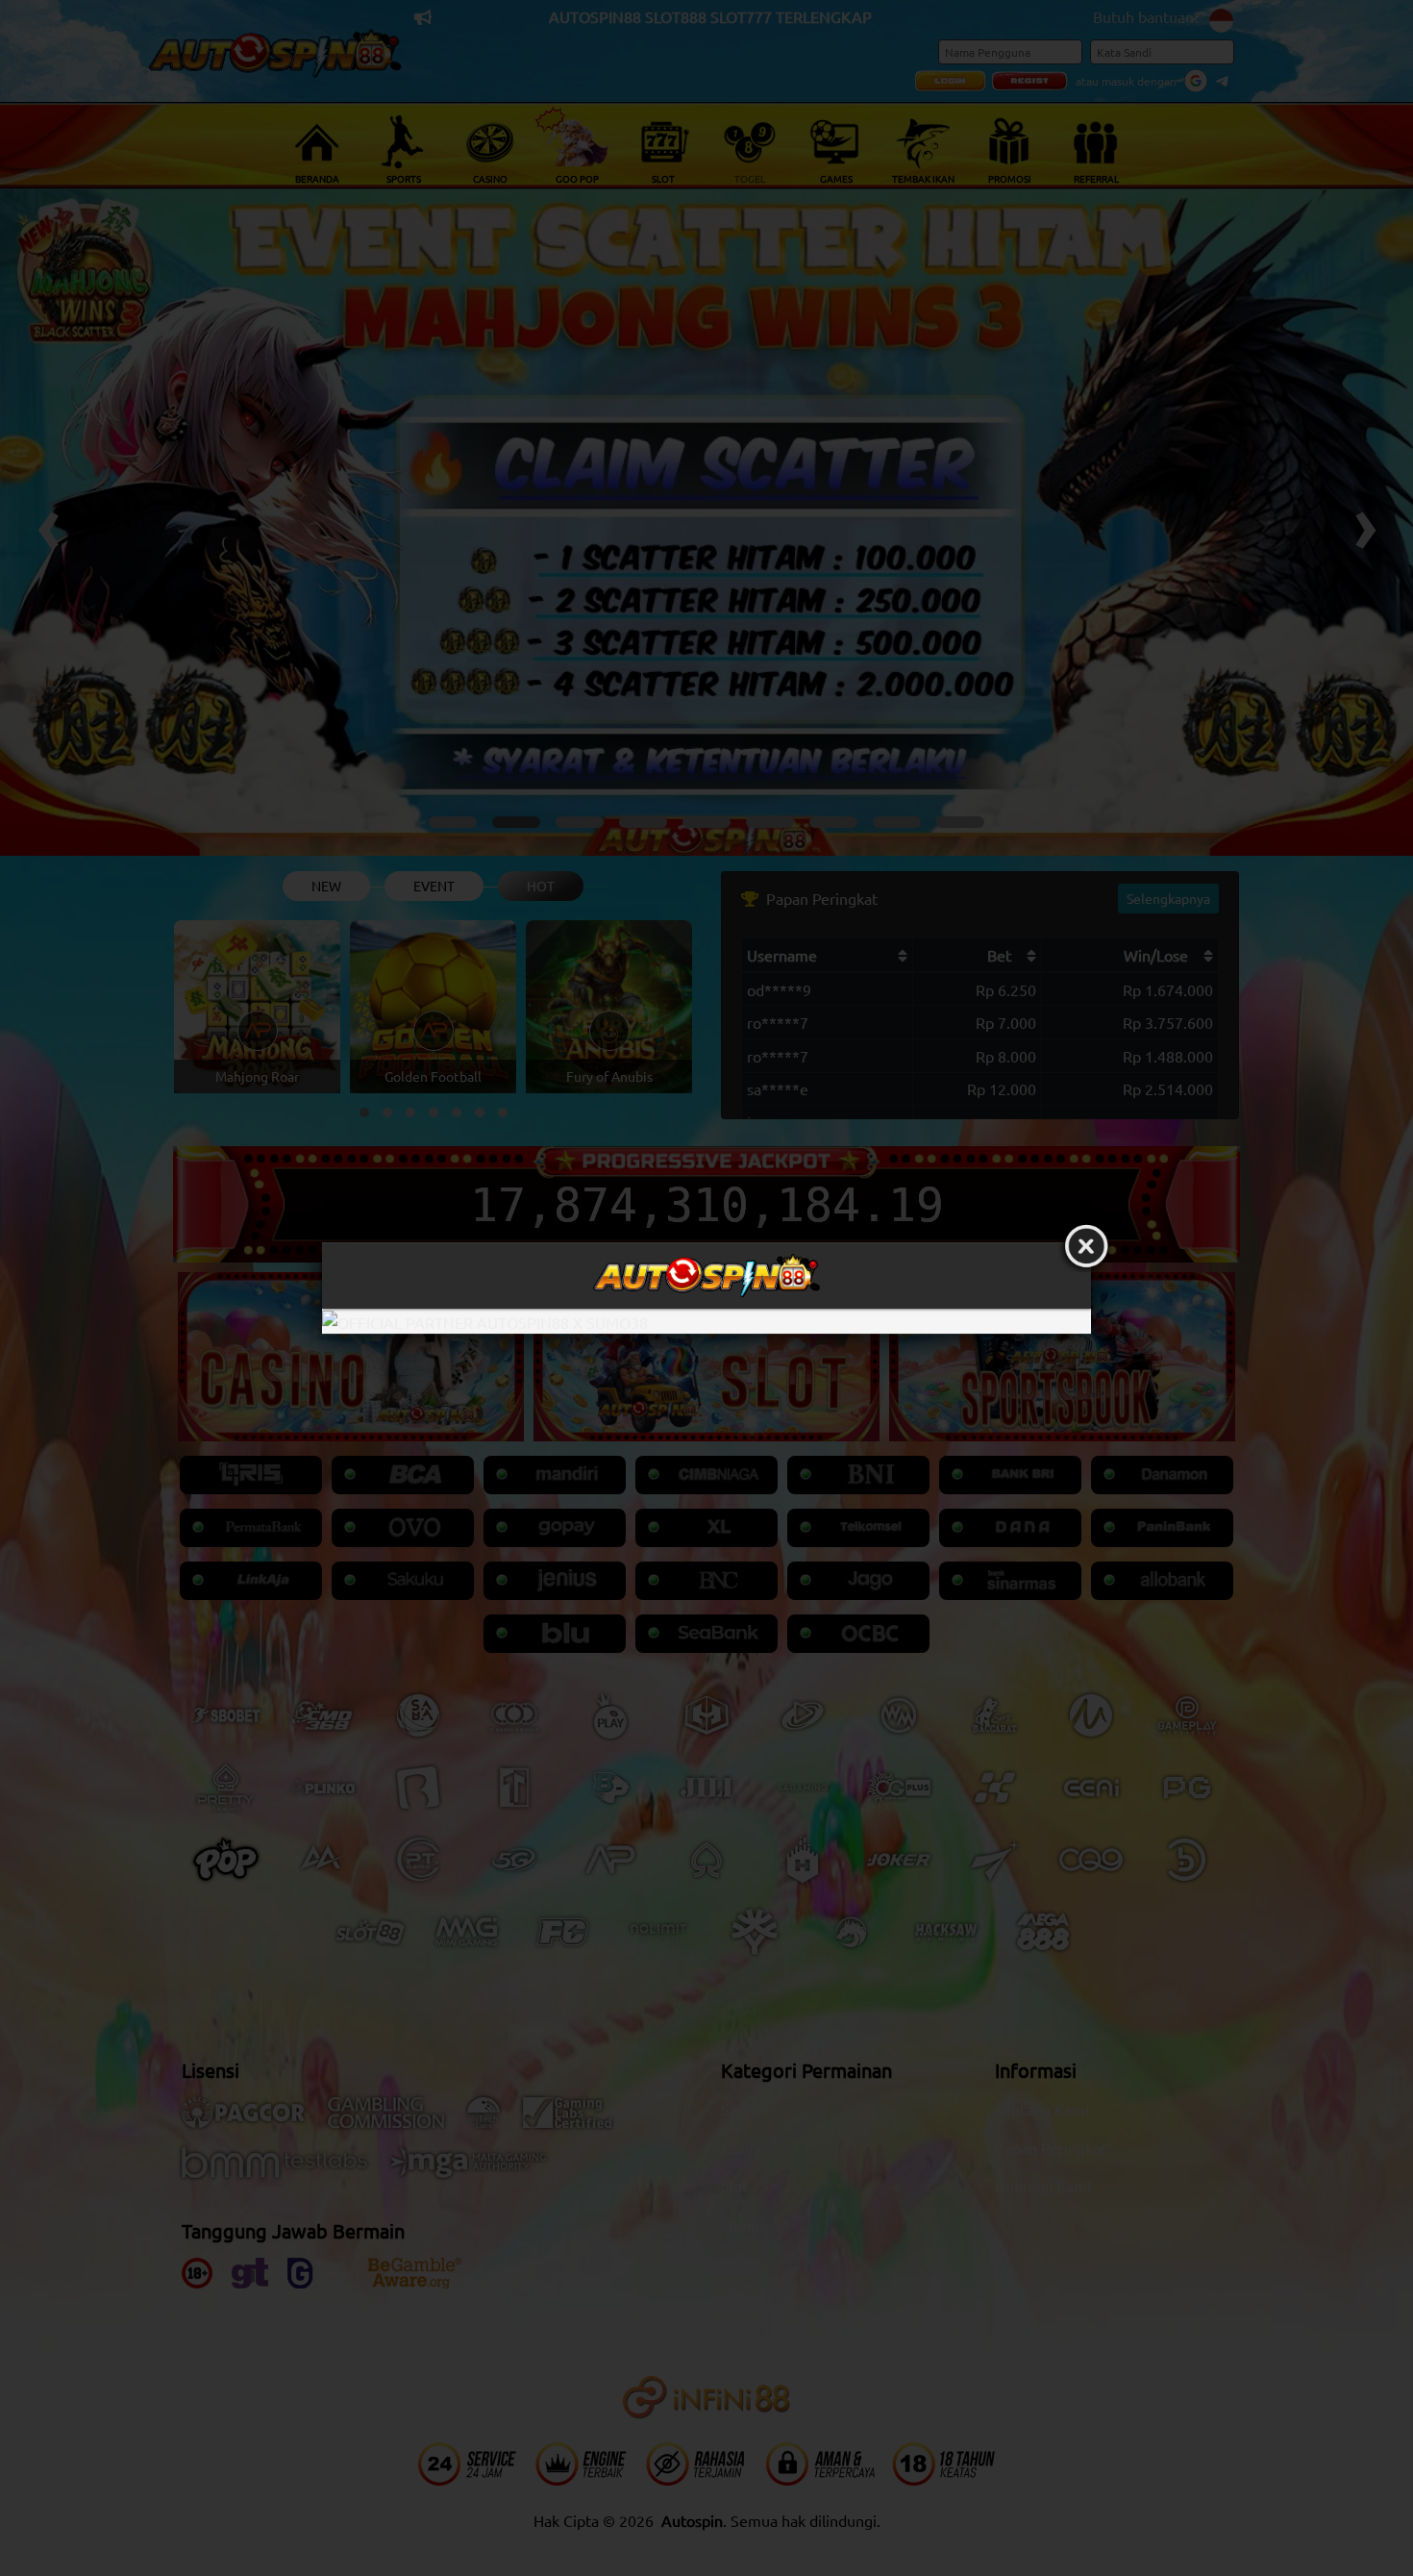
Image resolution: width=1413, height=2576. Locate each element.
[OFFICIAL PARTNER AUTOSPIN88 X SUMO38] (706, 1322)
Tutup (1086, 1247)
